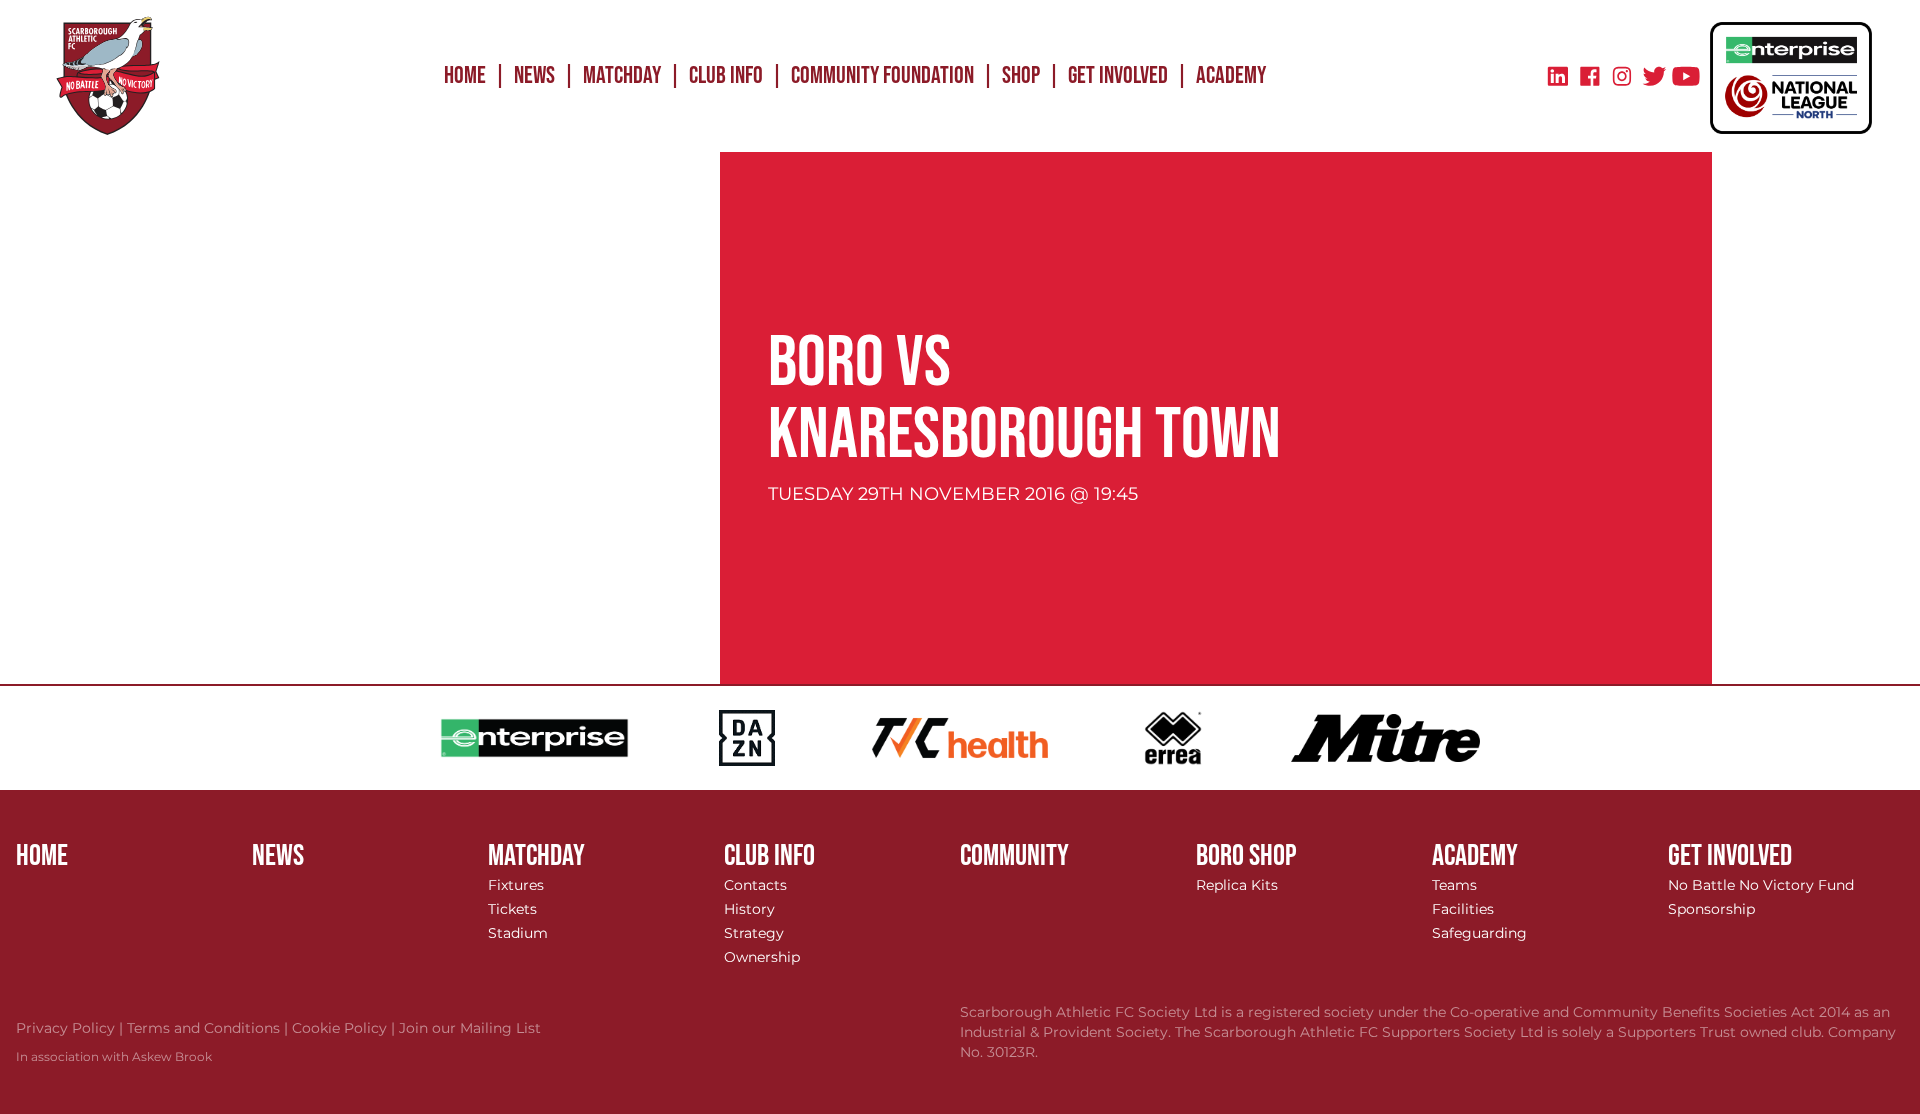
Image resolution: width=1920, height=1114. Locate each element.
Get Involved (1118, 75)
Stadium (518, 933)
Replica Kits (1237, 885)
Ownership (762, 957)
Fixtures (516, 885)
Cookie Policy (345, 1028)
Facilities (1463, 909)
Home (465, 75)
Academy (1231, 75)
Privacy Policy (71, 1028)
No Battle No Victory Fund (1761, 885)
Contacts (755, 885)
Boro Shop (1246, 856)
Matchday (622, 75)
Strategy (754, 933)
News (534, 75)
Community (1014, 856)
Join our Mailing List (470, 1028)
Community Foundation (882, 75)
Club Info (726, 75)
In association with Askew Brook (114, 1056)
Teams (1454, 885)
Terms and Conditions (209, 1028)
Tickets (512, 909)
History (749, 909)
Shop (1021, 75)
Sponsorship (1711, 909)
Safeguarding (1479, 933)
